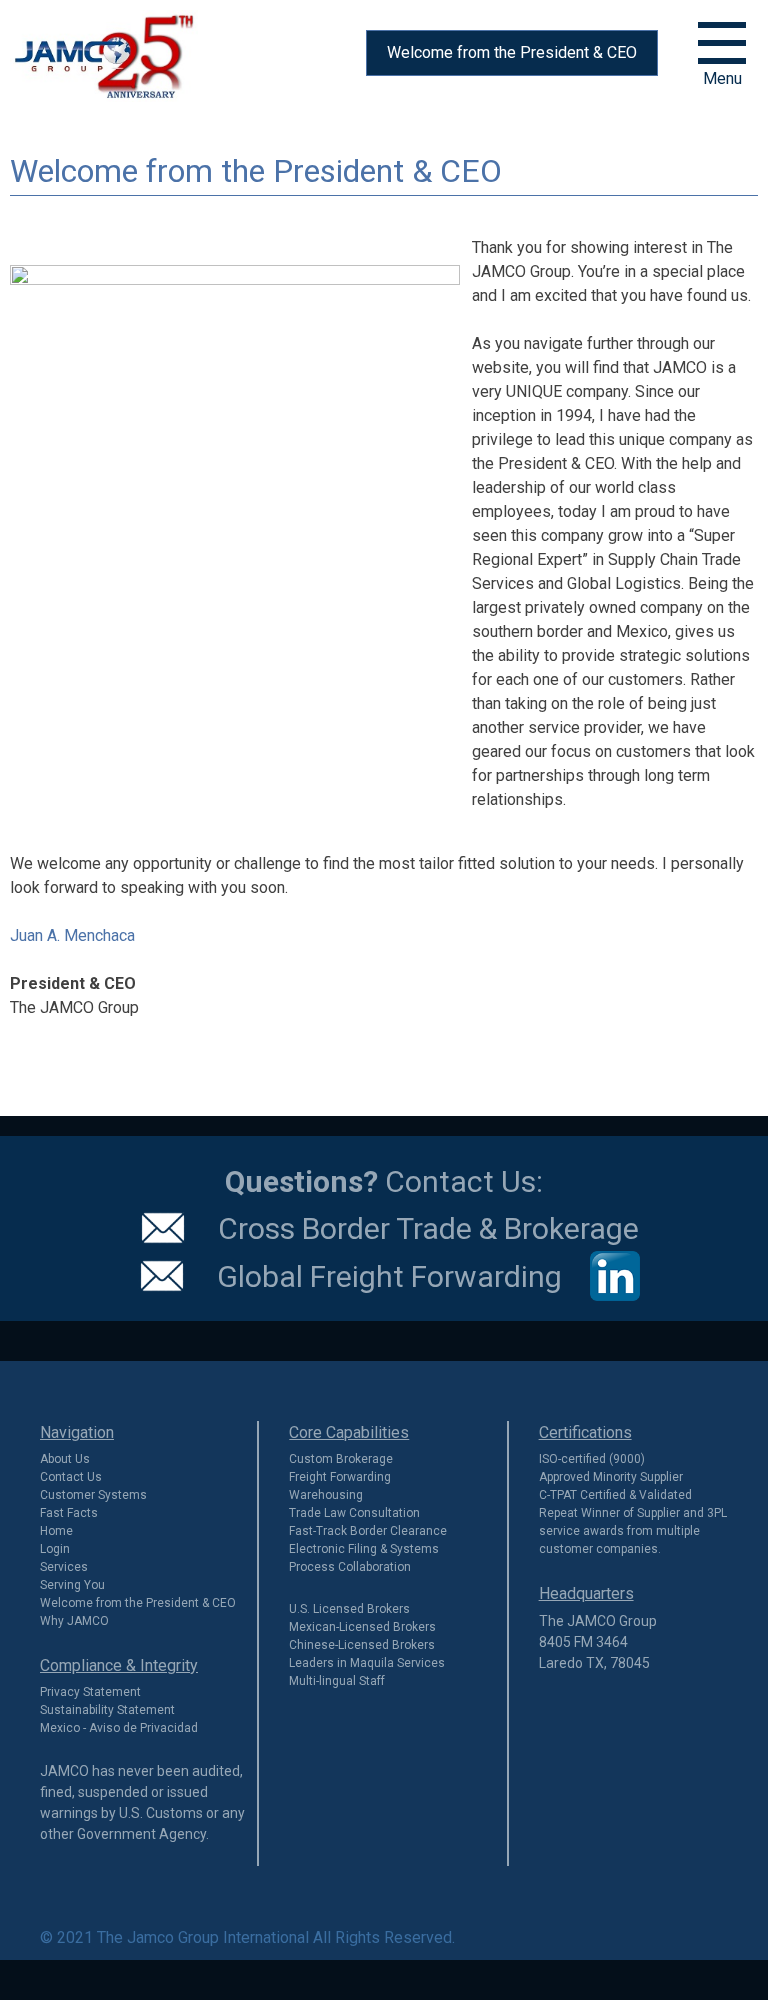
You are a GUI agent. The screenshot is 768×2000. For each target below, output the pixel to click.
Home (56, 1531)
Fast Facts (69, 1513)
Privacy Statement (90, 1692)
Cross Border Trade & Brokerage (428, 1228)
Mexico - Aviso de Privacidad (119, 1728)
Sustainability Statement (107, 1710)
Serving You (72, 1585)
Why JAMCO (74, 1621)
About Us (65, 1459)
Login (55, 1549)
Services (64, 1567)
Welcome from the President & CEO (512, 52)
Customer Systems (93, 1495)
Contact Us (71, 1477)
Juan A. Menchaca (72, 935)
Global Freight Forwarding (389, 1275)
